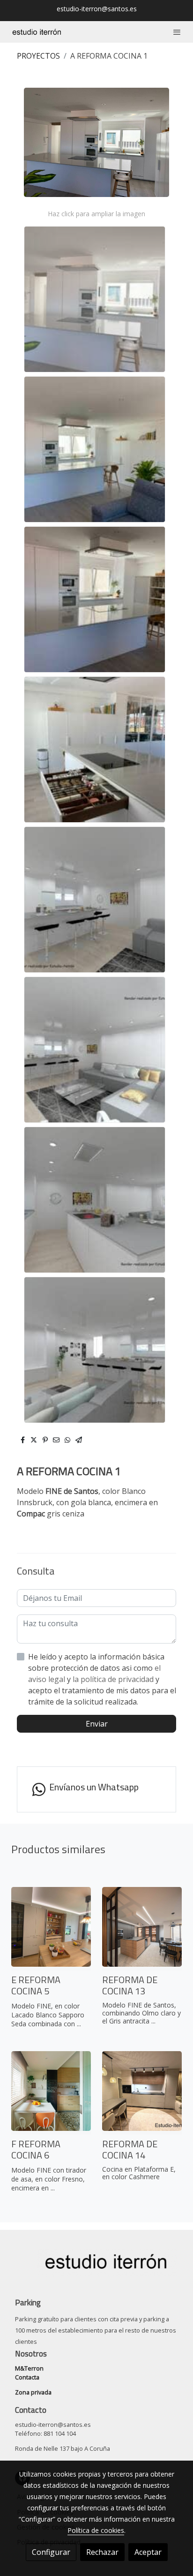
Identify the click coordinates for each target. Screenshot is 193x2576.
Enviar (97, 1724)
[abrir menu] (177, 32)
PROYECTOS (38, 56)
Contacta (27, 2377)
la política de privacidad (114, 1679)
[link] (37, 32)
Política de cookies (96, 2530)
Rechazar (102, 2552)
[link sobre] (96, 2268)
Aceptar (148, 2552)
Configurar (51, 2552)
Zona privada (33, 2392)
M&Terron (29, 2368)
